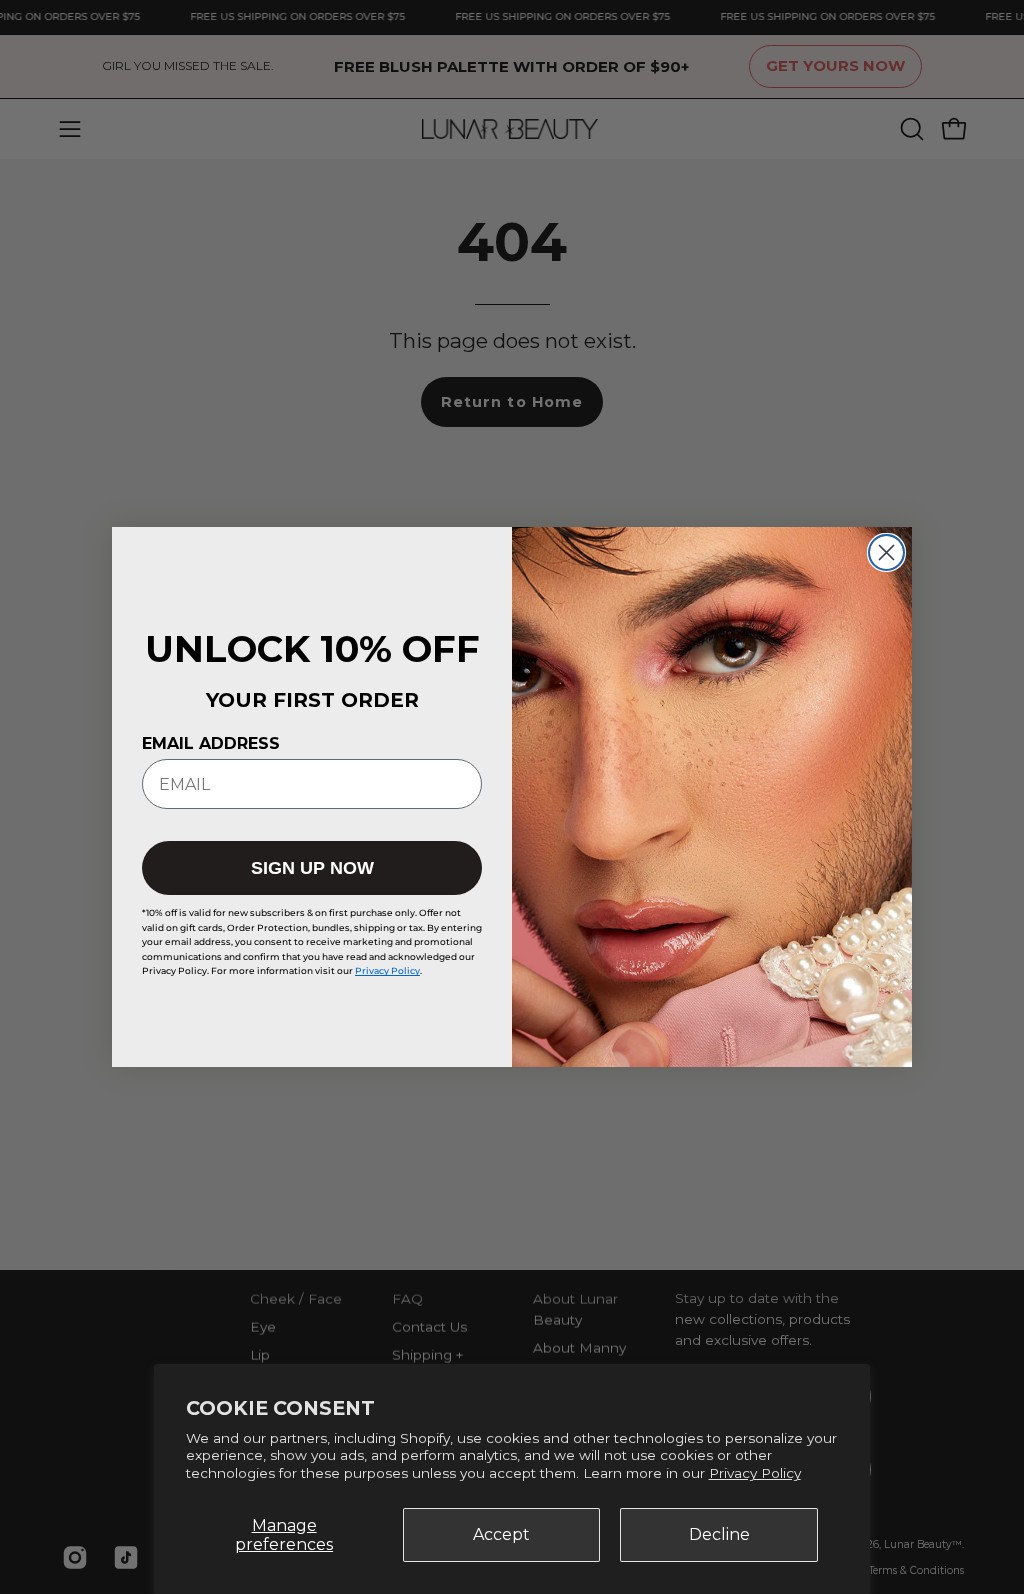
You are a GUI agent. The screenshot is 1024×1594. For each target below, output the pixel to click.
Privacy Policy (755, 1473)
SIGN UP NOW (312, 868)
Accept (501, 1534)
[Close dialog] (886, 552)
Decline (719, 1534)
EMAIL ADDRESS (211, 743)
